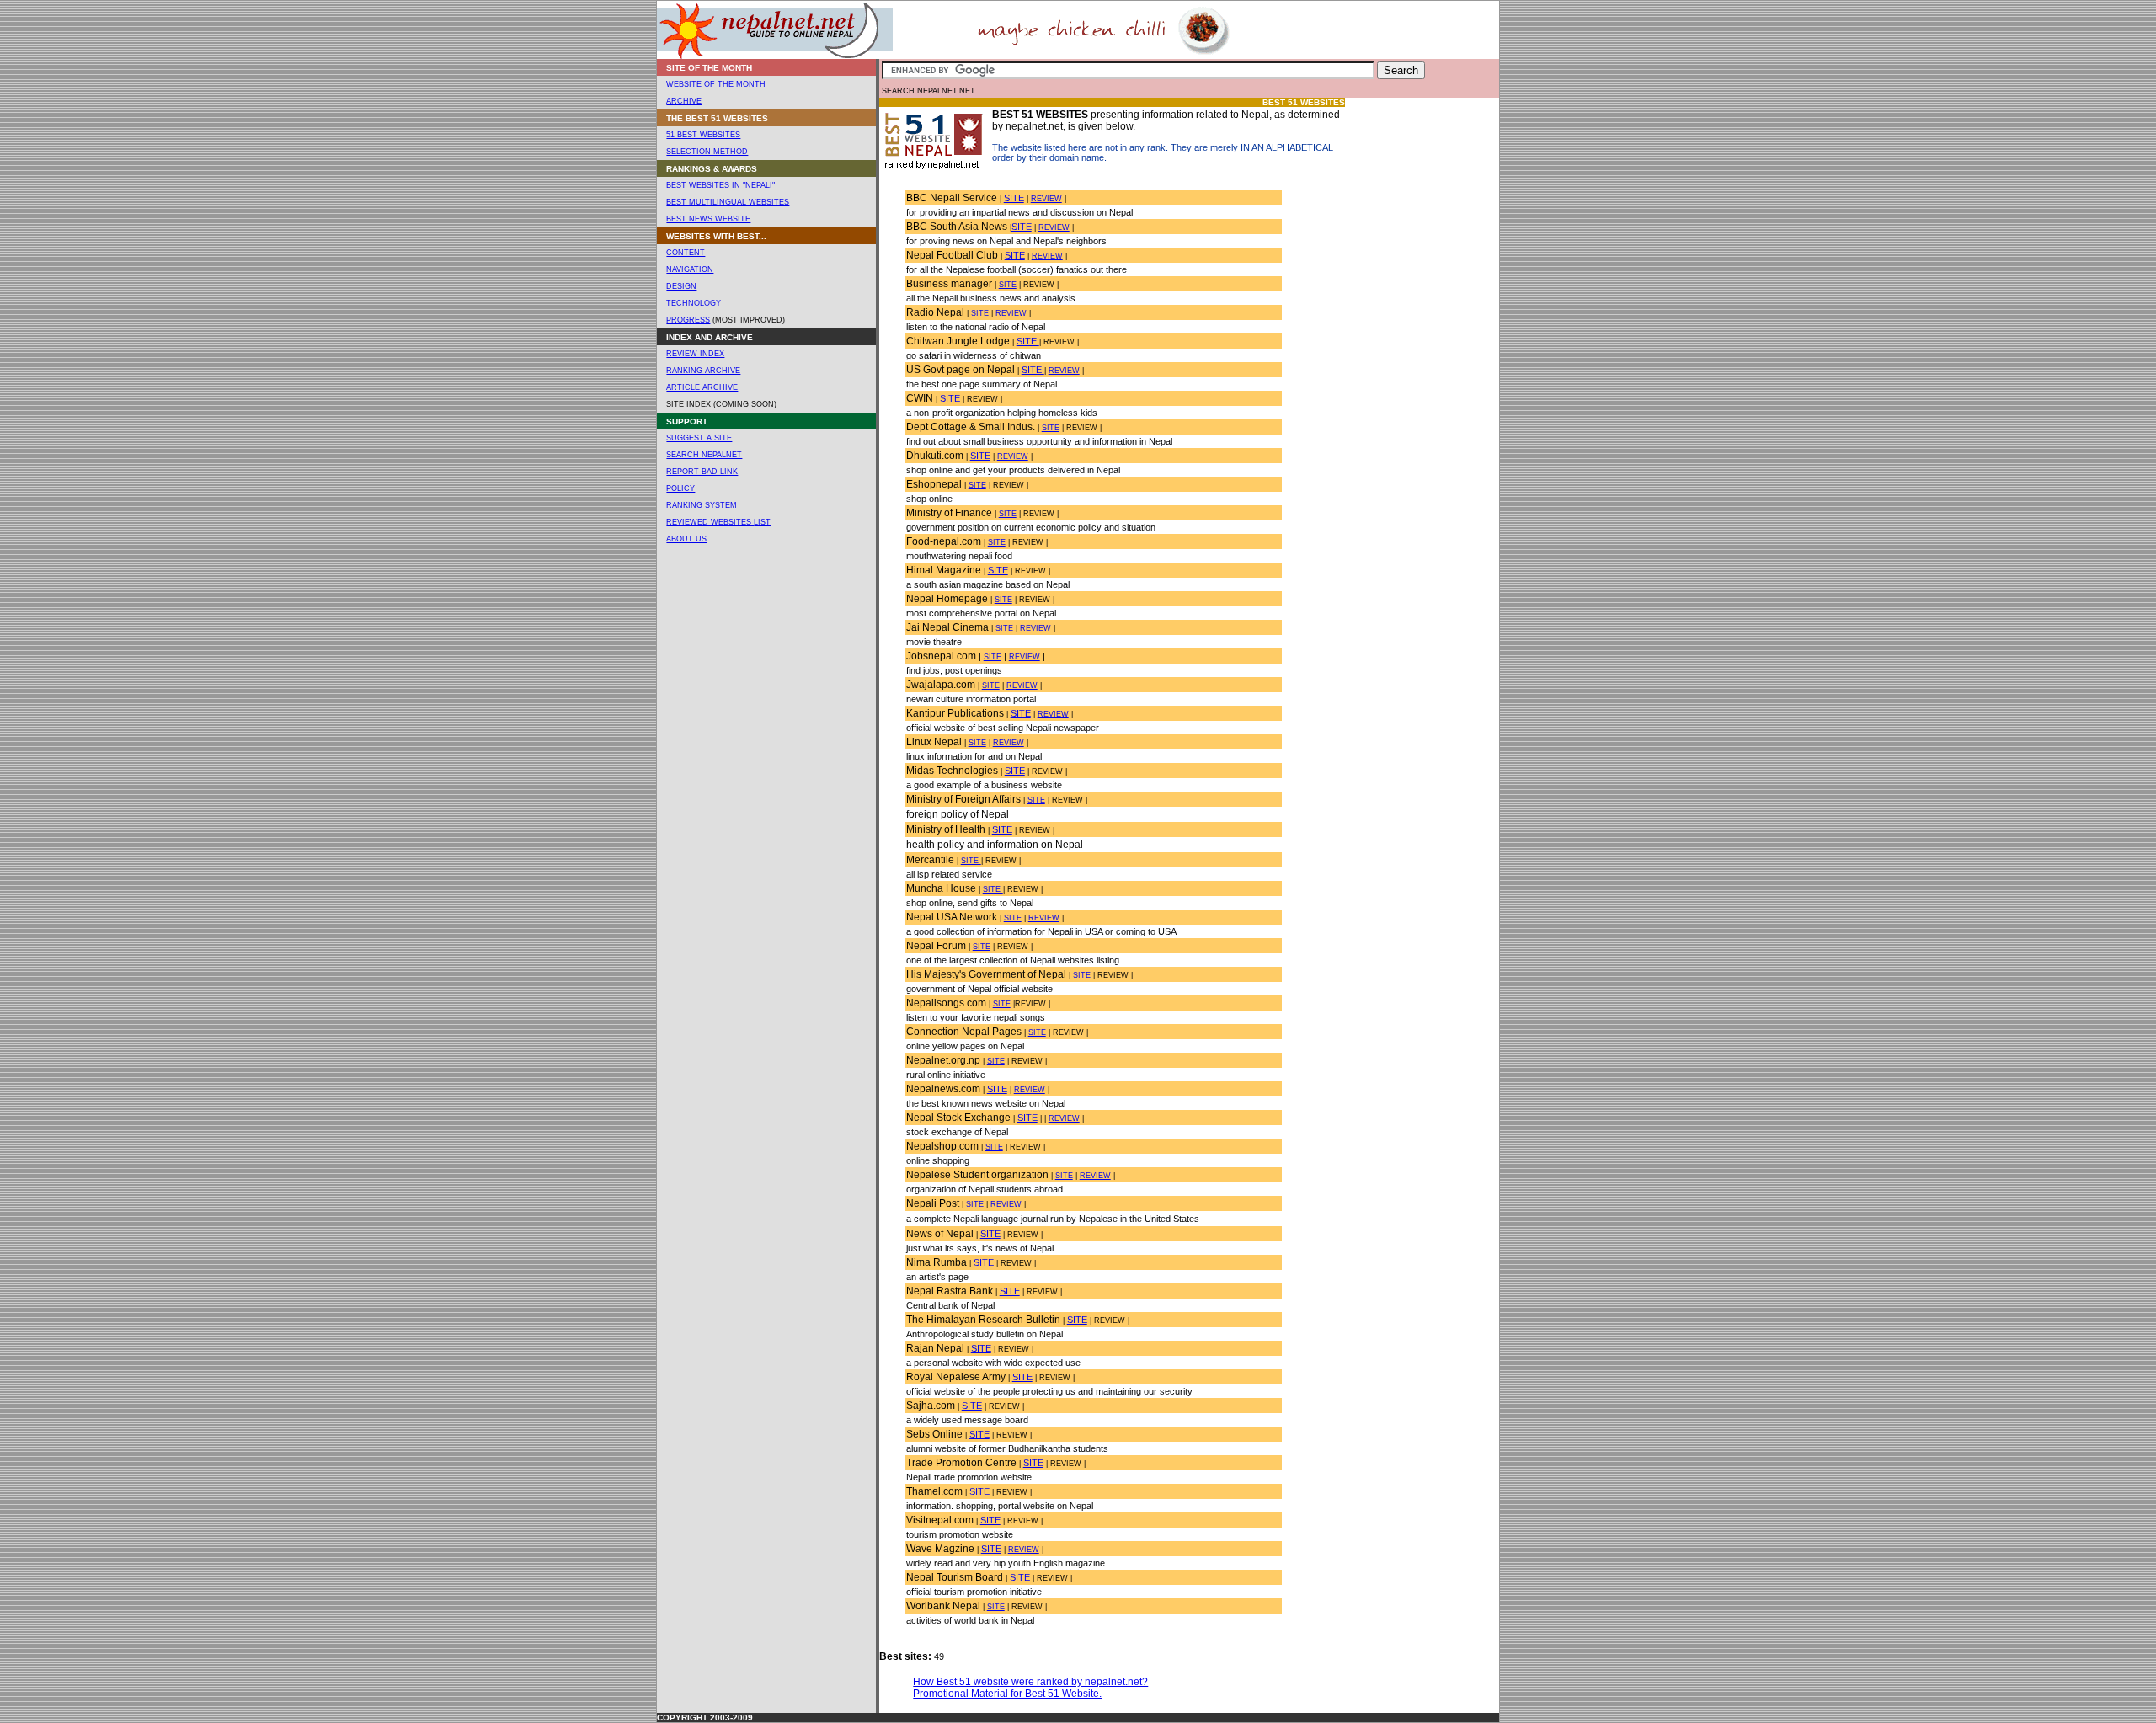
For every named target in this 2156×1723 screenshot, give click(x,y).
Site (1013, 918)
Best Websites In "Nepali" (720, 185)
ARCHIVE (684, 101)
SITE (1014, 198)
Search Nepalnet (704, 455)
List (762, 522)
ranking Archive (703, 371)
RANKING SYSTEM (702, 505)
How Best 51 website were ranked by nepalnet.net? (1030, 1682)
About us (686, 539)
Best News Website (708, 219)
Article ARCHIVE (702, 387)
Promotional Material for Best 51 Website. (1007, 1694)
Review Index (695, 354)
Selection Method (707, 152)
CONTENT (686, 253)
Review (1046, 199)
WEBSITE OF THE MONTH (716, 84)
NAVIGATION (690, 269)
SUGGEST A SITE (699, 438)
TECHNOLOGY (694, 303)
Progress (688, 320)
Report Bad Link (702, 472)
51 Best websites (703, 135)
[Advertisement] (1418, 350)
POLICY (680, 488)
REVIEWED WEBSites (710, 522)
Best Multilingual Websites (728, 202)
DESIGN (681, 286)
